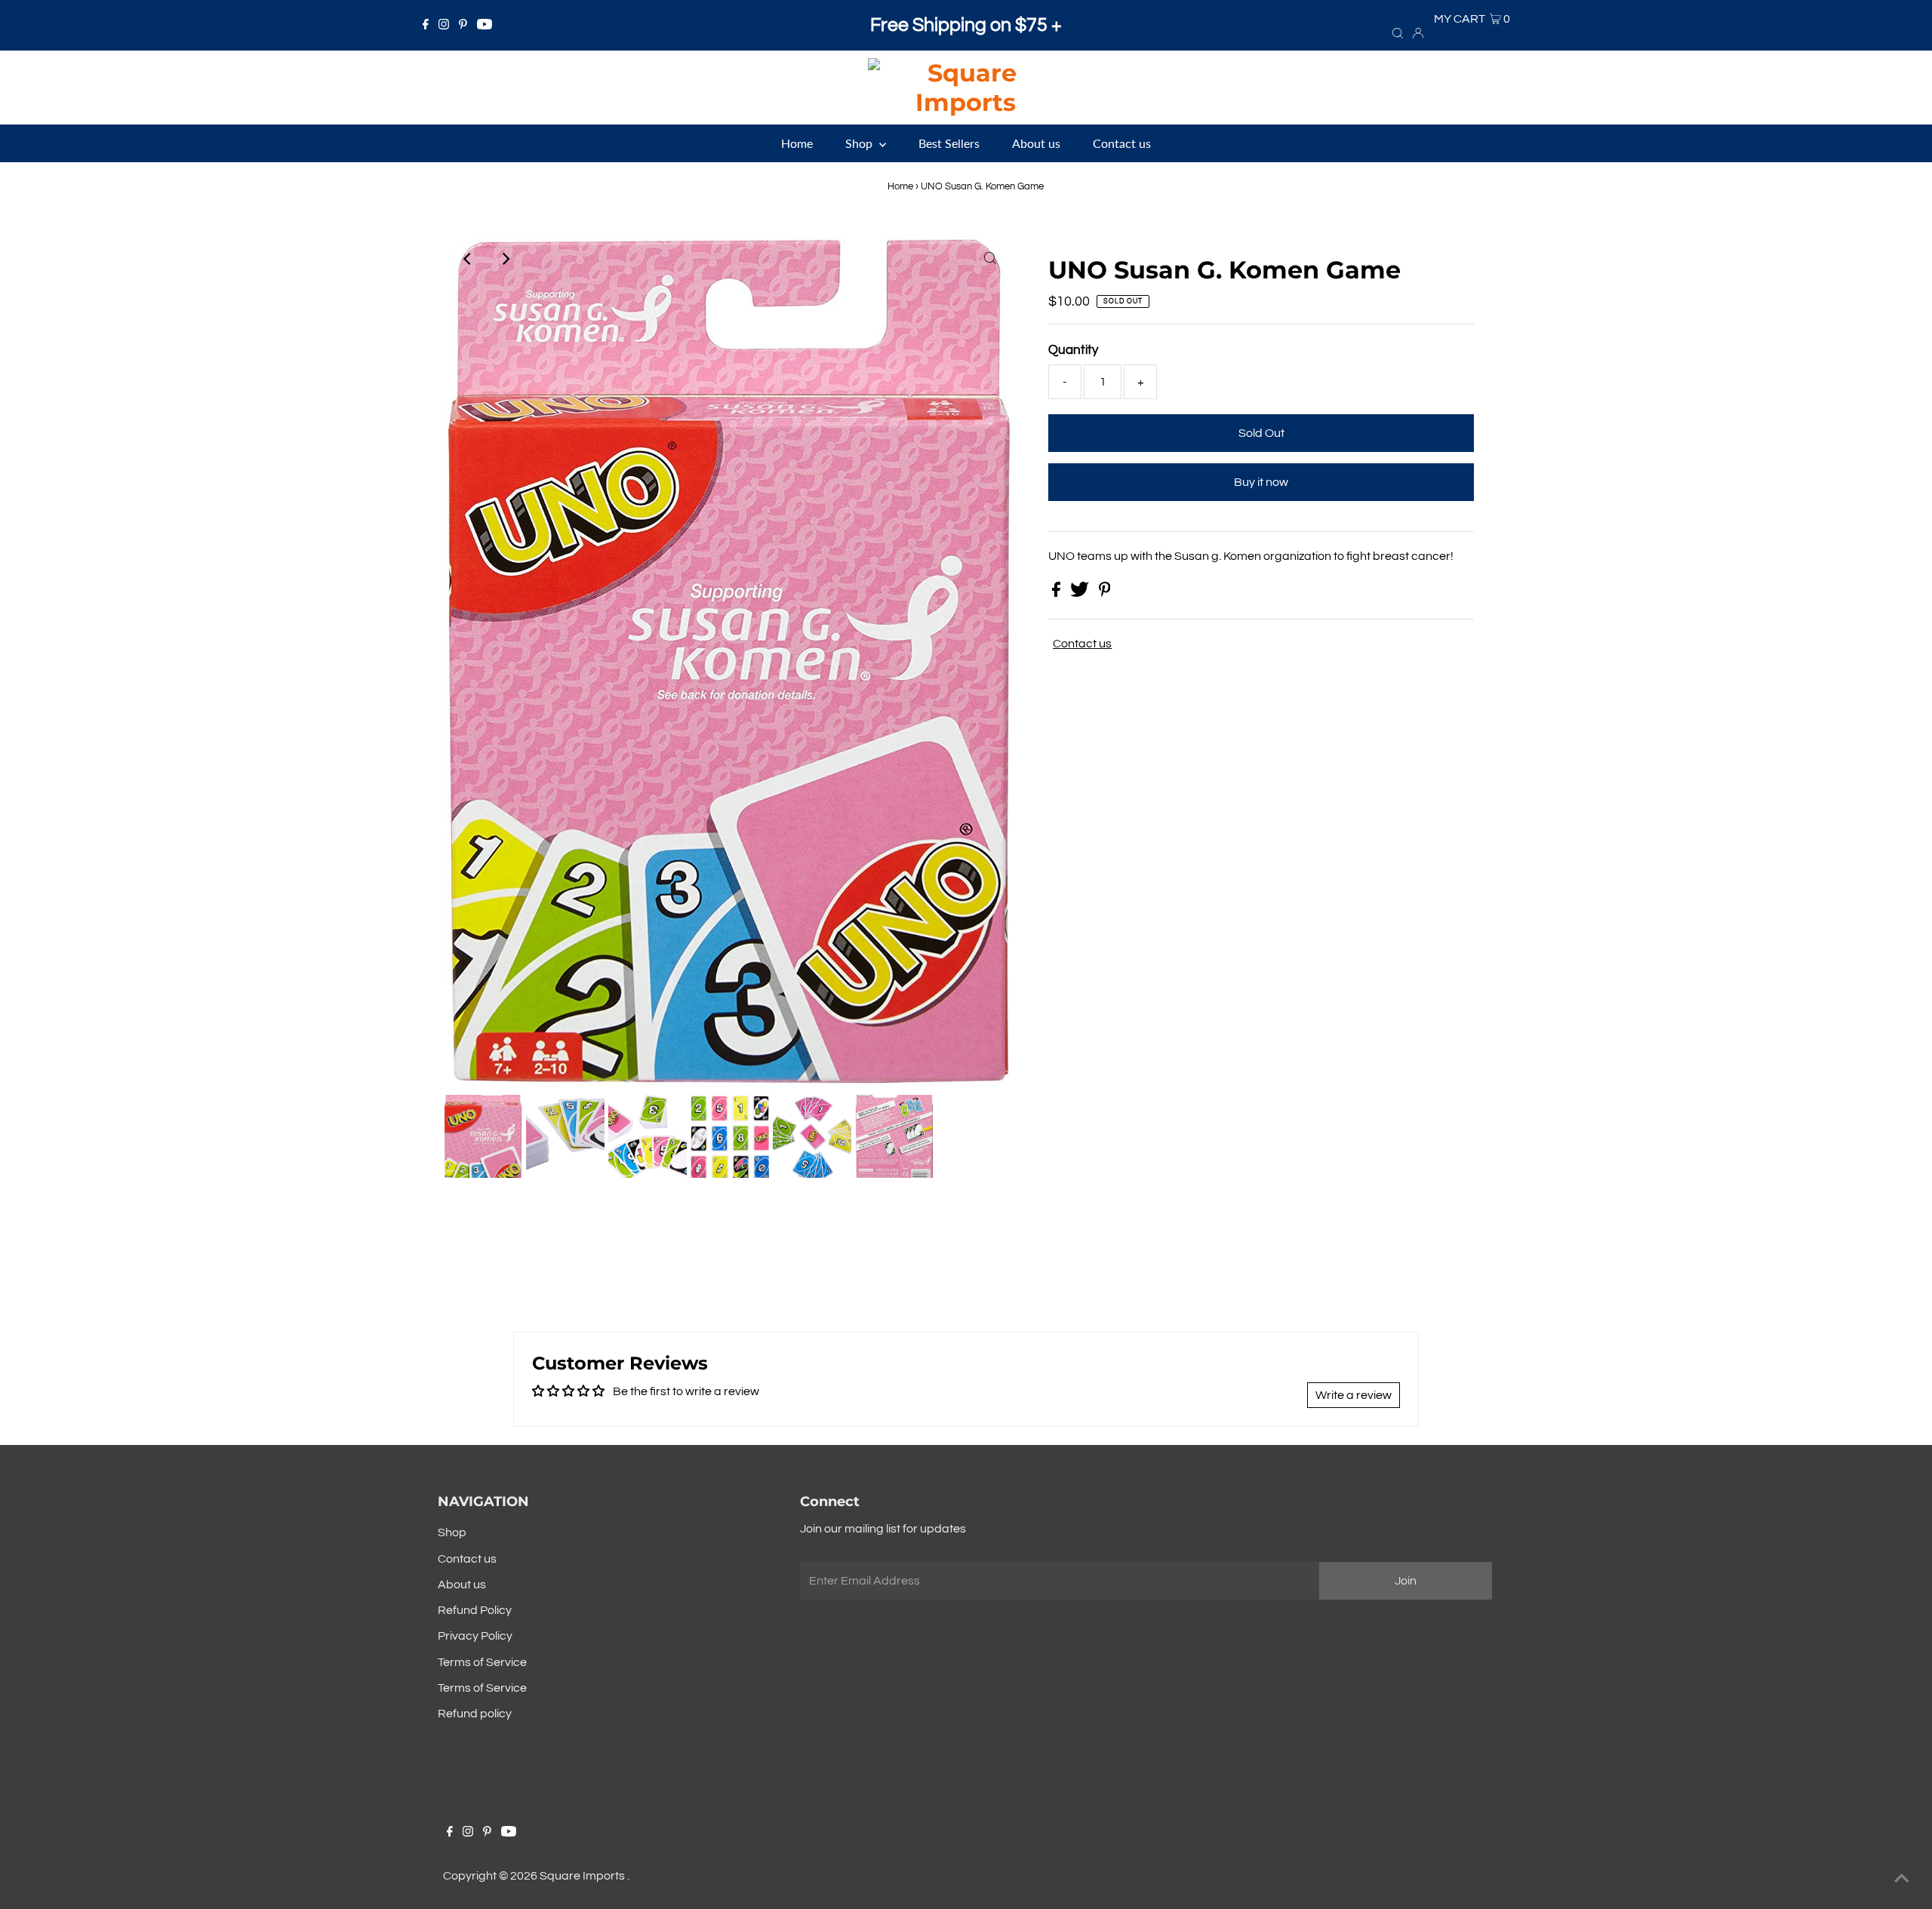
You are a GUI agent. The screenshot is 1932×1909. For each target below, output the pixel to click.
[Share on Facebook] (1057, 593)
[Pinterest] (463, 26)
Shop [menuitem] (860, 143)
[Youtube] (485, 26)
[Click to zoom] (990, 259)
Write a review (1354, 1395)
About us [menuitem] (1036, 143)
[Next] (505, 259)
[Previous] (468, 259)
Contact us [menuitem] (1122, 143)
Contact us (1082, 644)
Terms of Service (482, 1662)
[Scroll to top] (1902, 1879)
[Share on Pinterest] (1105, 593)
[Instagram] (444, 26)
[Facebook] (426, 26)
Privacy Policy (475, 1636)
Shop (452, 1532)
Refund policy (475, 1714)
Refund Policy (475, 1610)
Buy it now (1261, 482)
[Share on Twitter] (1081, 593)
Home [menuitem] (797, 143)
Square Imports (583, 1876)
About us (462, 1585)
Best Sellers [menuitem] (949, 143)
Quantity (1073, 350)
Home (900, 186)
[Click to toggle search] (1398, 32)
